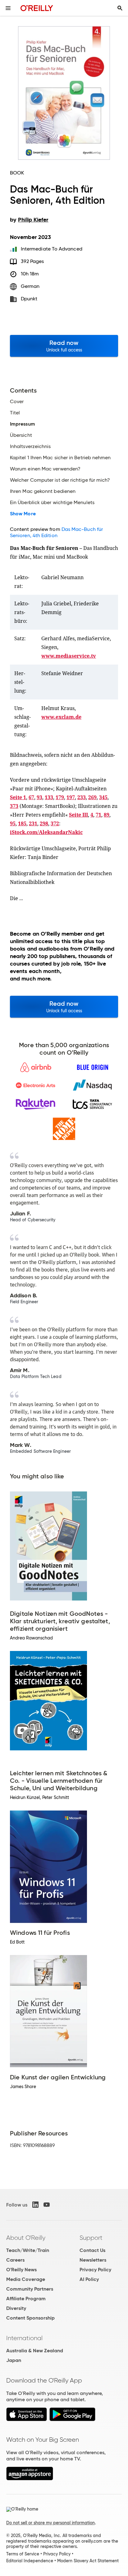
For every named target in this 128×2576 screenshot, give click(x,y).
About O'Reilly (26, 2238)
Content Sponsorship (30, 2318)
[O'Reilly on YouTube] (47, 2205)
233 (82, 797)
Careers (15, 2260)
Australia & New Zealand (35, 2351)
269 (92, 797)
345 (103, 797)
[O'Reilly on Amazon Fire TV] (30, 2479)
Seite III (78, 815)
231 (33, 823)
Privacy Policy (95, 2270)
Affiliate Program (26, 2299)
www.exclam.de (61, 717)
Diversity (16, 2308)
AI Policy (89, 2279)
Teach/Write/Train (28, 2250)
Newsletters (93, 2260)
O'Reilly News (21, 2270)
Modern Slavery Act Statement (88, 2561)
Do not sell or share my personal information (50, 2523)
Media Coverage (26, 2279)
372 (55, 823)
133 (49, 797)
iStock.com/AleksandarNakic (46, 832)
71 (98, 815)
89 (107, 815)
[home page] (37, 8)
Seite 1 (18, 797)
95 (13, 823)
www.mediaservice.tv (69, 656)
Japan (14, 2360)
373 (14, 806)
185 (22, 823)
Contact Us (92, 2250)
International (24, 2338)
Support (91, 2238)
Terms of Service (23, 2554)
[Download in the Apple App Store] (27, 2419)
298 (44, 823)
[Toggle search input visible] (120, 8)
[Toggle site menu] (8, 8)
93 (39, 797)
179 (60, 797)
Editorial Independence (30, 2561)
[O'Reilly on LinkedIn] (35, 2205)
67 (31, 797)
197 (71, 797)
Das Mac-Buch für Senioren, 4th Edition (56, 532)
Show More (23, 514)
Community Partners (30, 2289)
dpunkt (29, 299)
